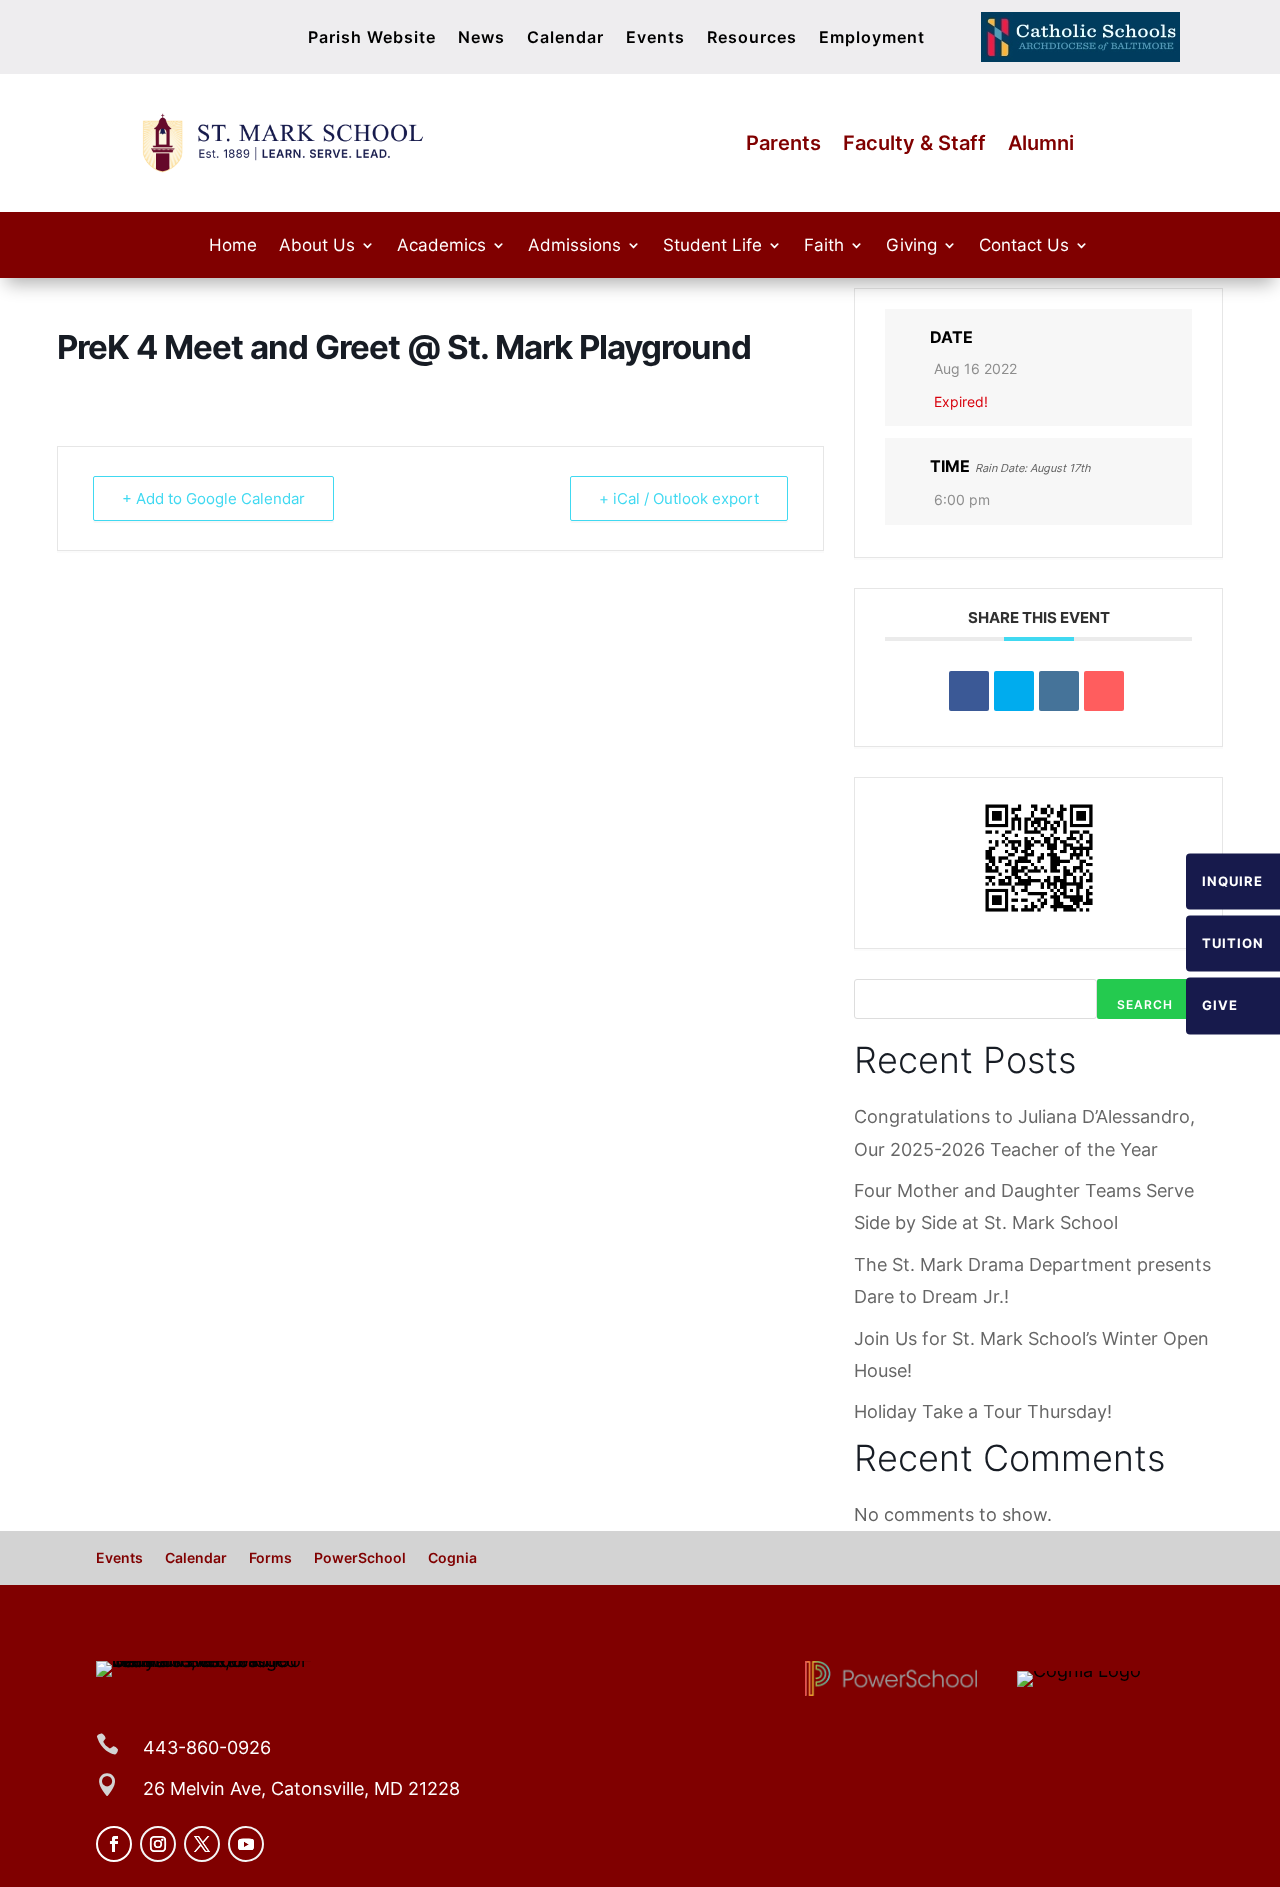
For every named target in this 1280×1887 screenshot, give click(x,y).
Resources (752, 38)
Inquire (1232, 881)
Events (655, 38)
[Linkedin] (1059, 691)
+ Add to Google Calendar (213, 498)
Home (233, 246)
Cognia (452, 1558)
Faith (824, 246)
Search (1145, 1004)
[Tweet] (1014, 691)
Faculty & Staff (914, 145)
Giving (911, 246)
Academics (441, 246)
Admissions (574, 246)
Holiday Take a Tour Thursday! (983, 1411)
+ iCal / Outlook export (679, 498)
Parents (783, 145)
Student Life (712, 246)
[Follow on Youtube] (246, 1844)
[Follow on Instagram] (158, 1844)
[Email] (1104, 691)
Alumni (1041, 145)
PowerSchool (360, 1558)
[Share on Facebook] (969, 691)
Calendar (565, 38)
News (481, 38)
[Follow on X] (202, 1844)
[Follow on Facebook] (114, 1844)
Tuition (1233, 943)
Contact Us (1024, 246)
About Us (317, 246)
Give (1220, 1006)
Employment (872, 38)
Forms (270, 1558)
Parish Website (372, 38)
